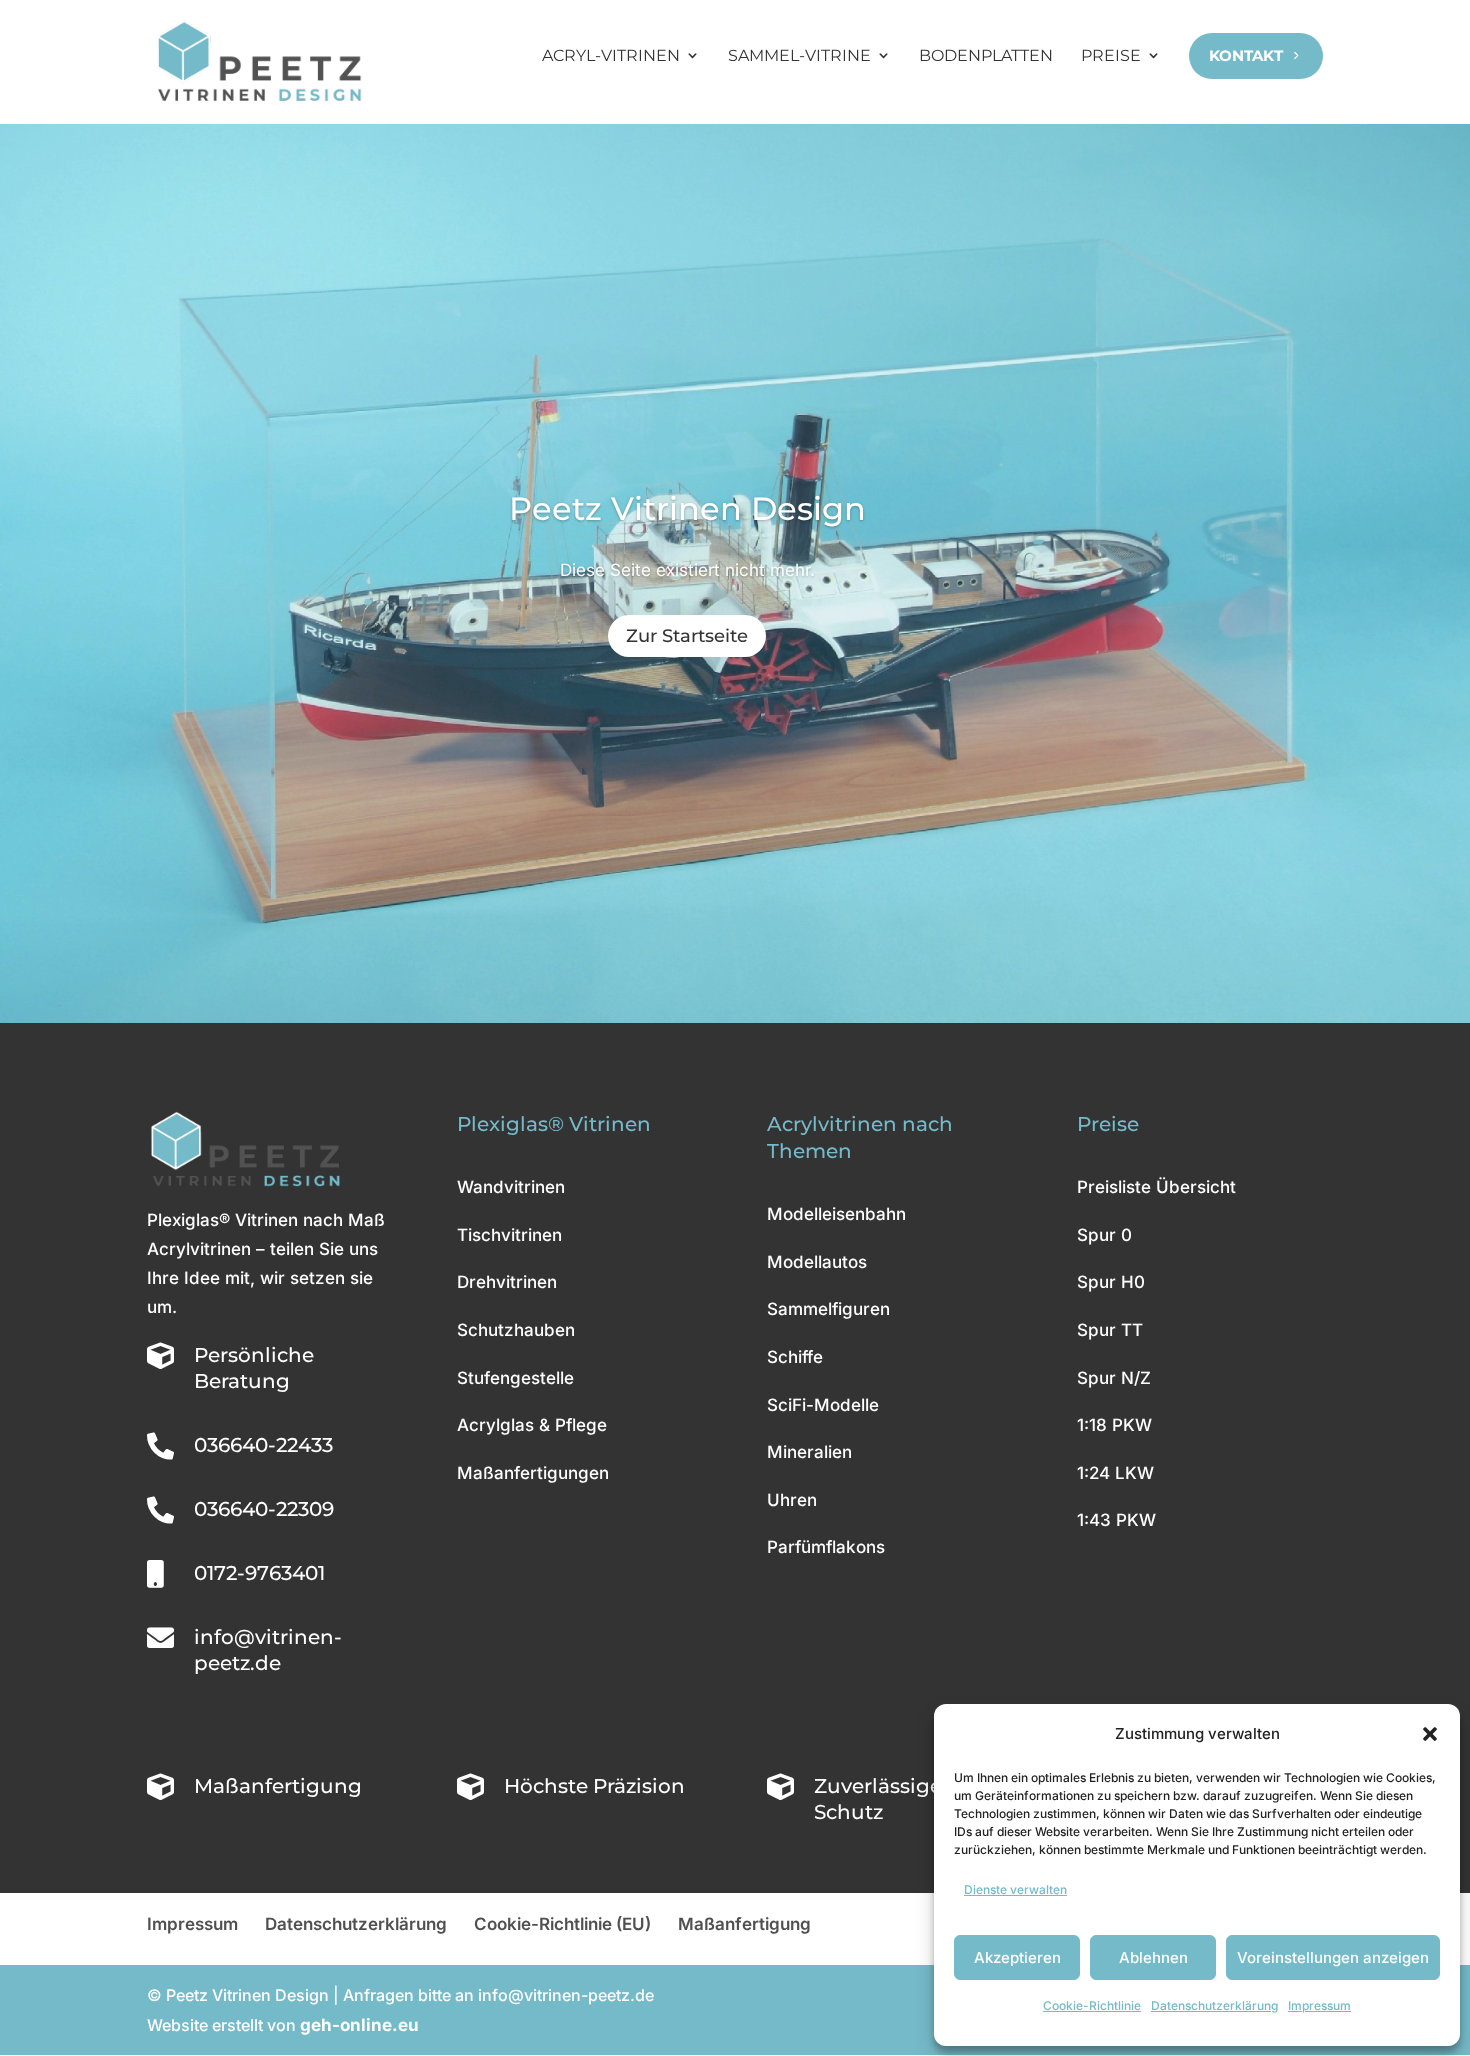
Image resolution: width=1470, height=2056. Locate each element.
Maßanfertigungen (533, 1473)
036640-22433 (263, 1445)
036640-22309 (264, 1509)
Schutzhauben (516, 1330)
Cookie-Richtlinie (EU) (562, 1924)
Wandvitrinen (511, 1187)
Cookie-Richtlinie (1092, 2005)
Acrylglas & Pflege (532, 1425)
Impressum (1319, 2005)
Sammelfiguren (828, 1309)
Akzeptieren (1017, 1957)
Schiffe (795, 1357)
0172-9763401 (259, 1573)
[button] (1430, 1734)
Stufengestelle (515, 1378)
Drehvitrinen (507, 1282)
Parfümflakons (826, 1547)
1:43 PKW (1116, 1520)
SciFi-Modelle (823, 1405)
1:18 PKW (1114, 1425)
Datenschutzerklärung (1214, 2005)
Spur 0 (1104, 1235)
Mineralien (809, 1452)
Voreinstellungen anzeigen (1333, 1957)
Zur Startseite (687, 636)
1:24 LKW (1115, 1473)
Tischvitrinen (509, 1235)
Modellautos (817, 1262)
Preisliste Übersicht (1156, 1187)
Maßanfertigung (744, 1924)
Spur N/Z (1114, 1378)
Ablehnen (1153, 1957)
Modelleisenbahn (836, 1214)
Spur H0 (1111, 1282)
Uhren (792, 1500)
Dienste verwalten (1015, 1889)
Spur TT (1110, 1330)
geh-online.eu (359, 2025)
